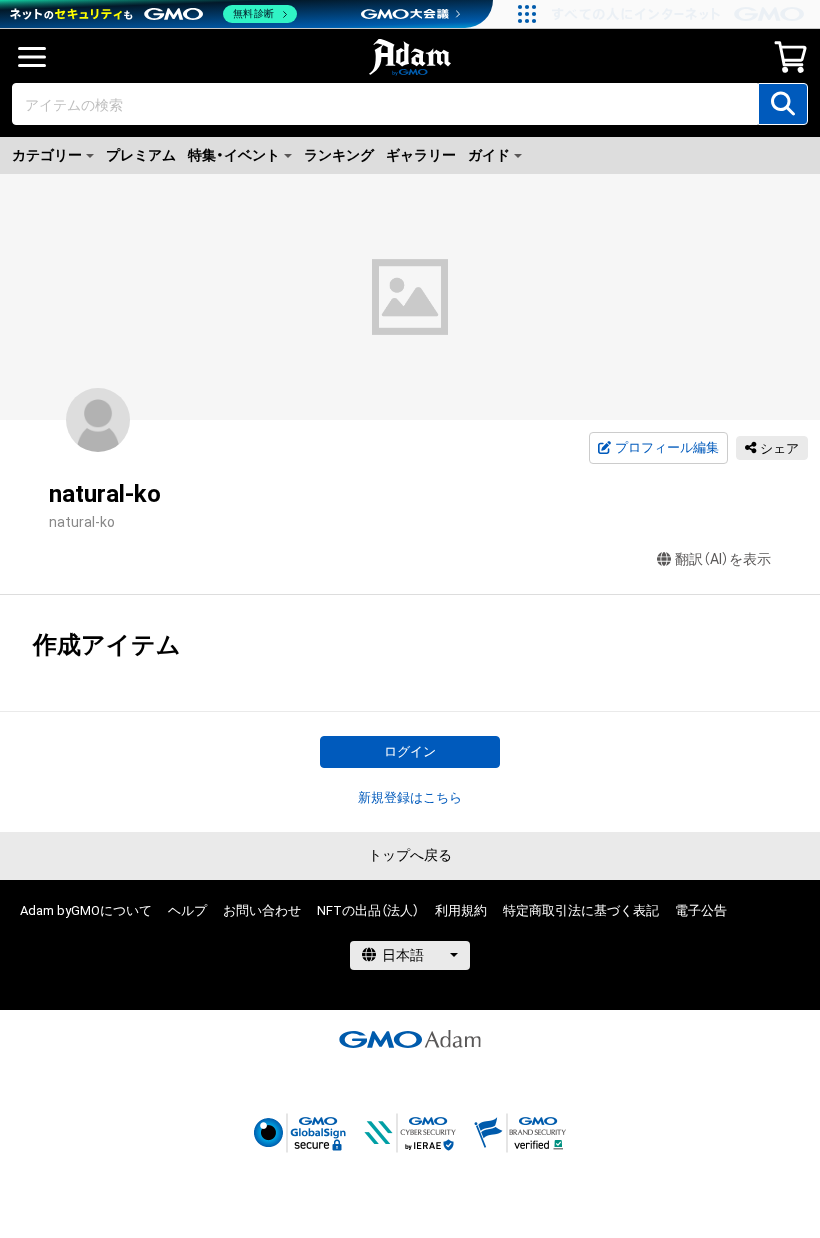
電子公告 (701, 910)
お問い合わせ (262, 910)
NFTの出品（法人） (368, 910)
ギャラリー (421, 155)
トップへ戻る (410, 855)
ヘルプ (187, 910)
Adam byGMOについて (86, 910)
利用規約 (461, 910)
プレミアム (141, 155)
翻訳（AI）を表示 (723, 559)
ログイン (410, 751)
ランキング (339, 155)
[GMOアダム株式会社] (410, 1039)
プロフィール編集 (667, 447)
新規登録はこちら (410, 797)
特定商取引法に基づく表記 (581, 910)
